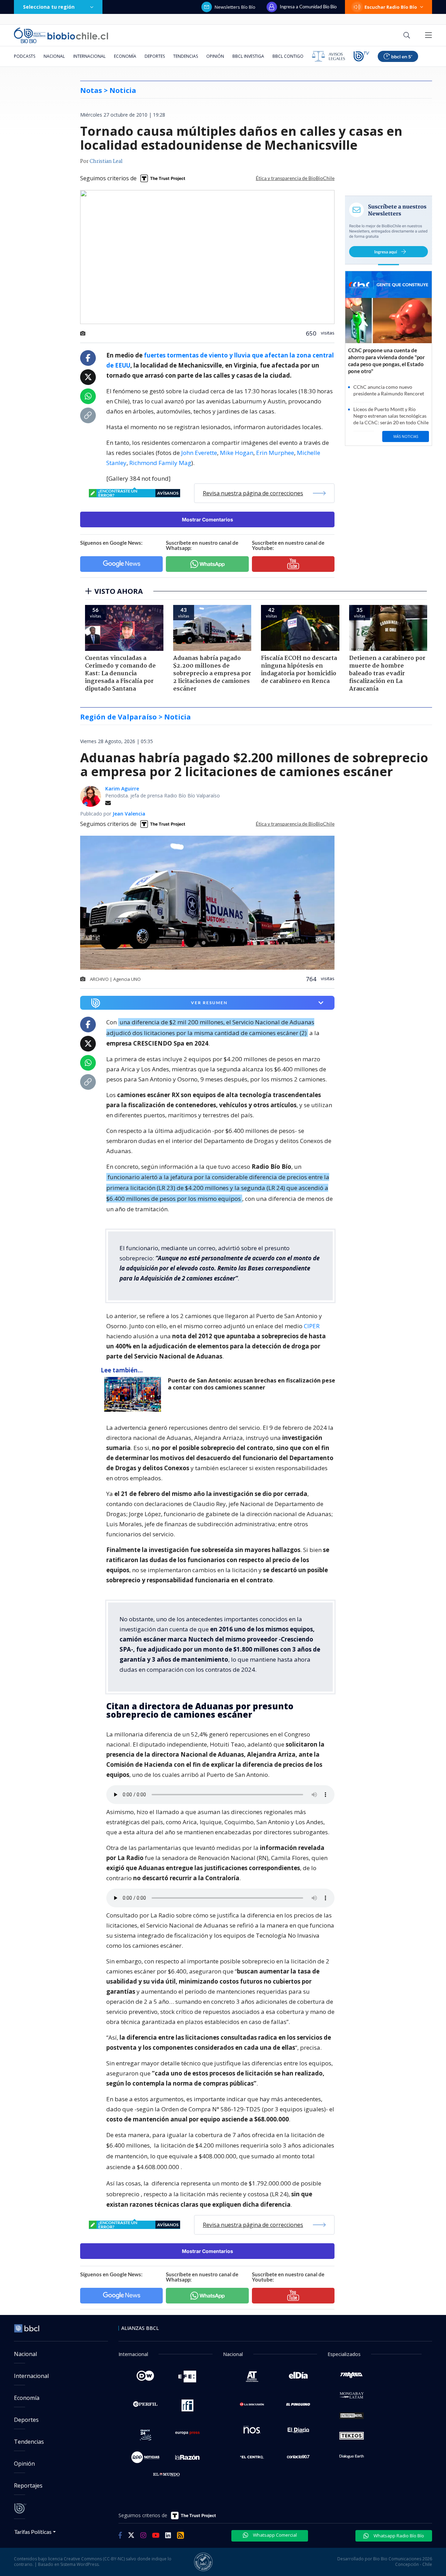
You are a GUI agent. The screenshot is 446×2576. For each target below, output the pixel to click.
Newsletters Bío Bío (235, 7)
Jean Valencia (129, 814)
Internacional (89, 56)
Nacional (54, 56)
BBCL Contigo (288, 56)
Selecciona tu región (49, 7)
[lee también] (134, 1394)
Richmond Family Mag (160, 463)
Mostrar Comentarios (207, 519)
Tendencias (186, 56)
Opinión (215, 56)
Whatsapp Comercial (274, 2535)
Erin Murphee (275, 453)
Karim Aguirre (122, 789)
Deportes (155, 56)
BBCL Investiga (248, 56)
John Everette (199, 453)
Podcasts (25, 56)
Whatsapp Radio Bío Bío (398, 2536)
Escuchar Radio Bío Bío (391, 7)
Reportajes (28, 2486)
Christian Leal (106, 162)
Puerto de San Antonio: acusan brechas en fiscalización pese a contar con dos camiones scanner (252, 1384)
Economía (125, 56)
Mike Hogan (237, 453)
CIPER (312, 1326)
